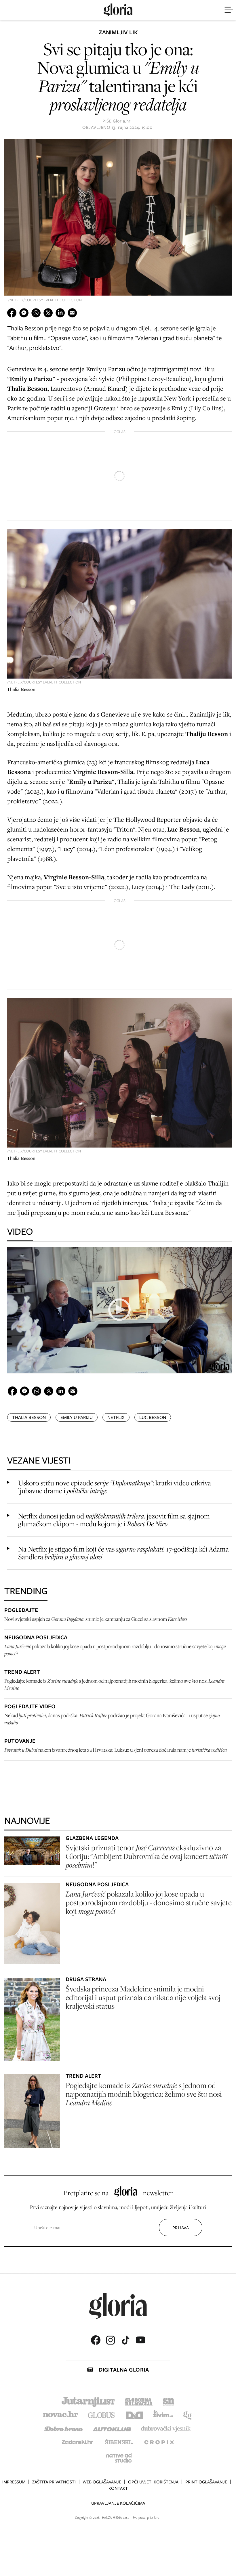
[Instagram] (111, 2340)
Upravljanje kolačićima (118, 2503)
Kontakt (118, 2488)
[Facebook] (96, 2340)
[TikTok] (125, 2340)
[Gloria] (118, 10)
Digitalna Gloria (124, 2370)
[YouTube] (140, 2340)
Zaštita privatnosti (54, 2482)
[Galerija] (118, 218)
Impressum (14, 2482)
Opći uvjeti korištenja (153, 2482)
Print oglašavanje (206, 2482)
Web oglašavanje (102, 2482)
